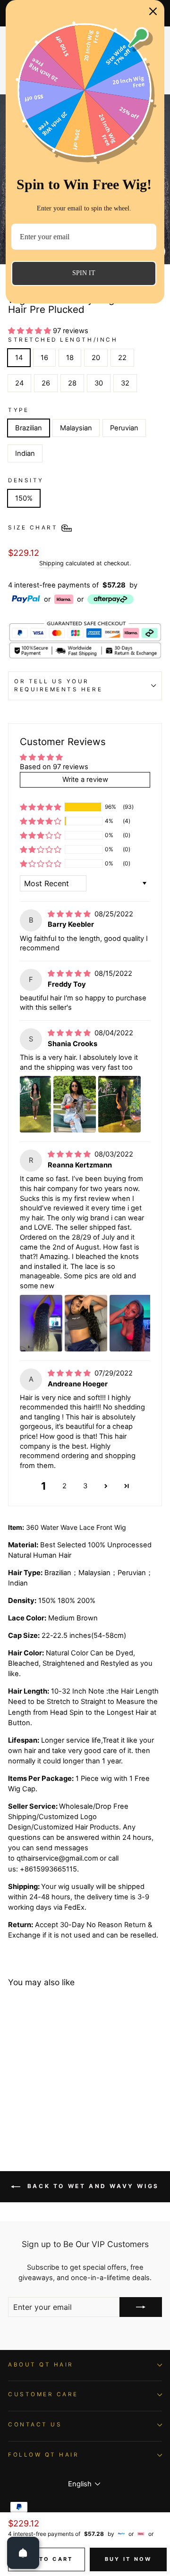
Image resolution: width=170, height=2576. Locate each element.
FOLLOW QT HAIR (43, 2455)
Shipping (51, 563)
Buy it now (128, 2559)
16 (44, 358)
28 (72, 383)
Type (18, 410)
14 (19, 358)
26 (46, 383)
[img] (70, 914)
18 (70, 358)
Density (26, 480)
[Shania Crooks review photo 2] (75, 1104)
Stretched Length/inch (63, 340)
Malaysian (76, 428)
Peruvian (124, 428)
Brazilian (29, 428)
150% (24, 498)
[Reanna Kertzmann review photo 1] (41, 1323)
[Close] (153, 11)
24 (19, 383)
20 (96, 358)
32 (125, 383)
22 (122, 358)
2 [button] (64, 1486)
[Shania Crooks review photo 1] (35, 1104)
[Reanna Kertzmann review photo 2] (86, 1323)
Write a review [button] (85, 780)
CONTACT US (35, 2425)
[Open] (23, 2553)
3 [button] (85, 1486)
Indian (25, 453)
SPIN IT (84, 273)
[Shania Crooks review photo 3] (119, 1104)
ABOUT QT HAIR (41, 2365)
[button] (30, 331)
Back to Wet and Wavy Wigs (92, 2186)
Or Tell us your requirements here (58, 686)
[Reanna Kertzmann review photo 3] (133, 1323)
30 (99, 383)
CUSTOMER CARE (43, 2394)
